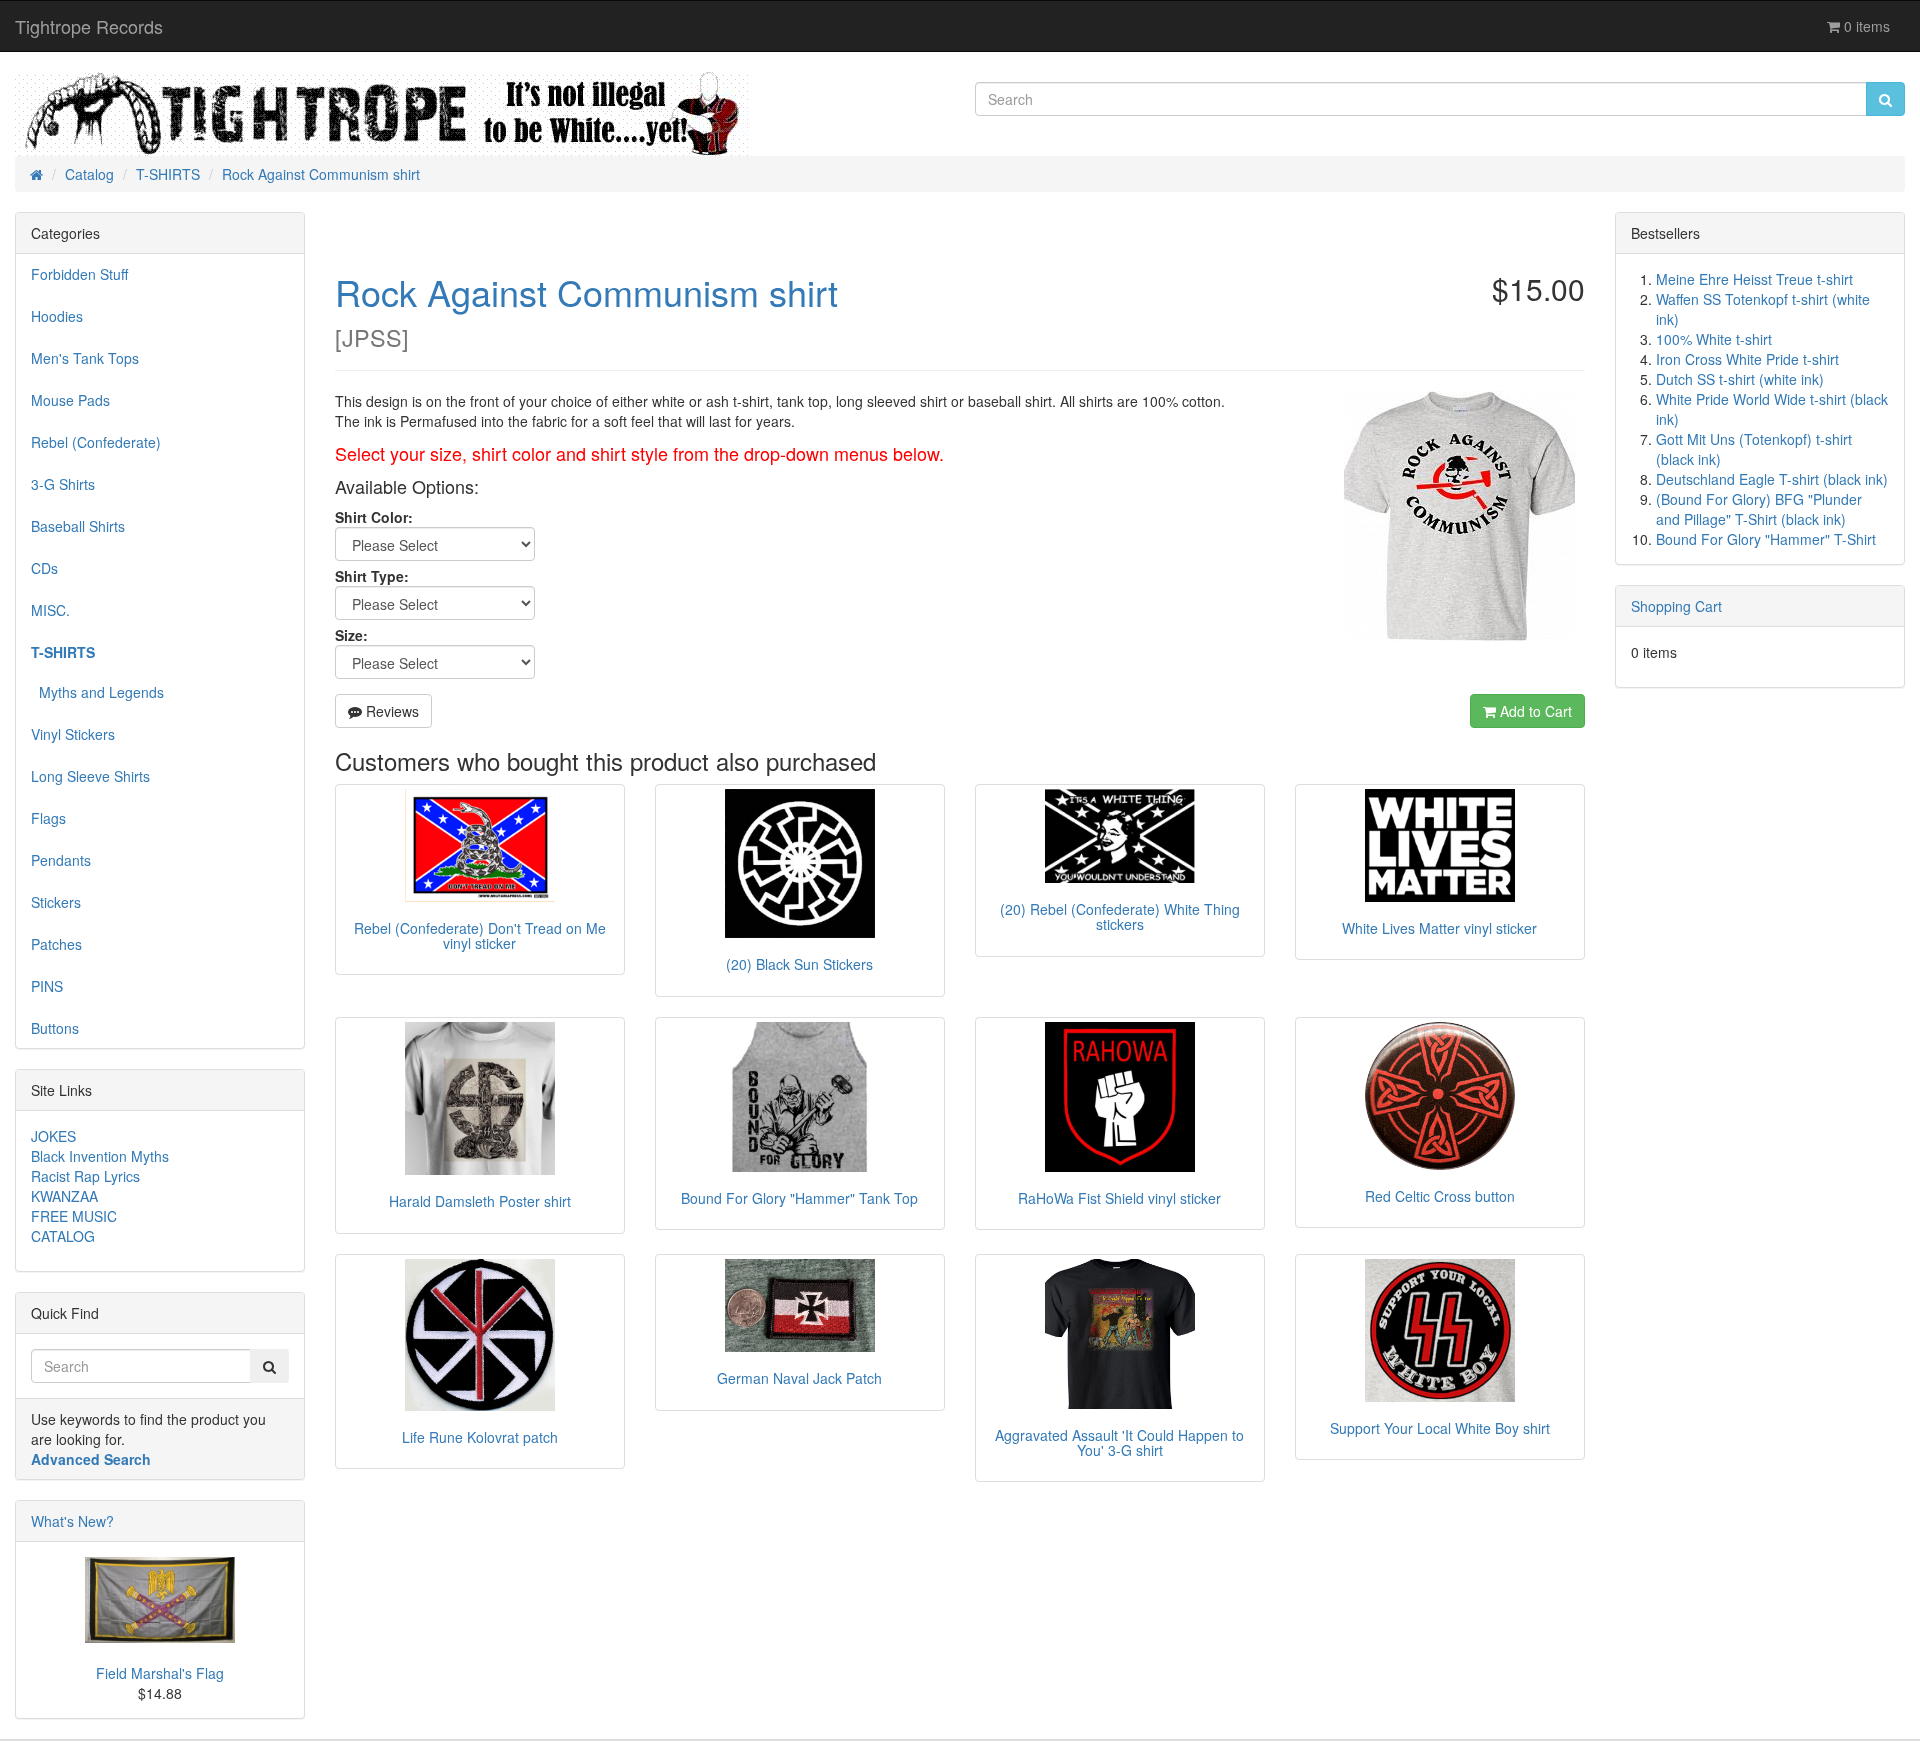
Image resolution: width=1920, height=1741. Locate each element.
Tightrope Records (89, 26)
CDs (44, 568)
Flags (48, 818)
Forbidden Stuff (79, 274)
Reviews (390, 711)
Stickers (56, 902)
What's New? (72, 1521)
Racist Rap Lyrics (85, 1176)
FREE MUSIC (74, 1216)
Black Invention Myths (100, 1156)
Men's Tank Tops (85, 358)
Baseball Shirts (78, 526)
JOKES (53, 1136)
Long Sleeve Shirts (90, 776)
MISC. (50, 610)
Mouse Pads (70, 400)
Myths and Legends (97, 692)
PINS (47, 986)
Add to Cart (1534, 711)
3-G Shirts (63, 484)
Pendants (61, 860)
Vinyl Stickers (73, 734)
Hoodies (57, 316)
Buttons (55, 1028)
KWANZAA (64, 1196)
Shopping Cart (1676, 606)
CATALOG (63, 1236)
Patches (56, 944)
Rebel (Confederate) (96, 442)
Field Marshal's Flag (160, 1673)
